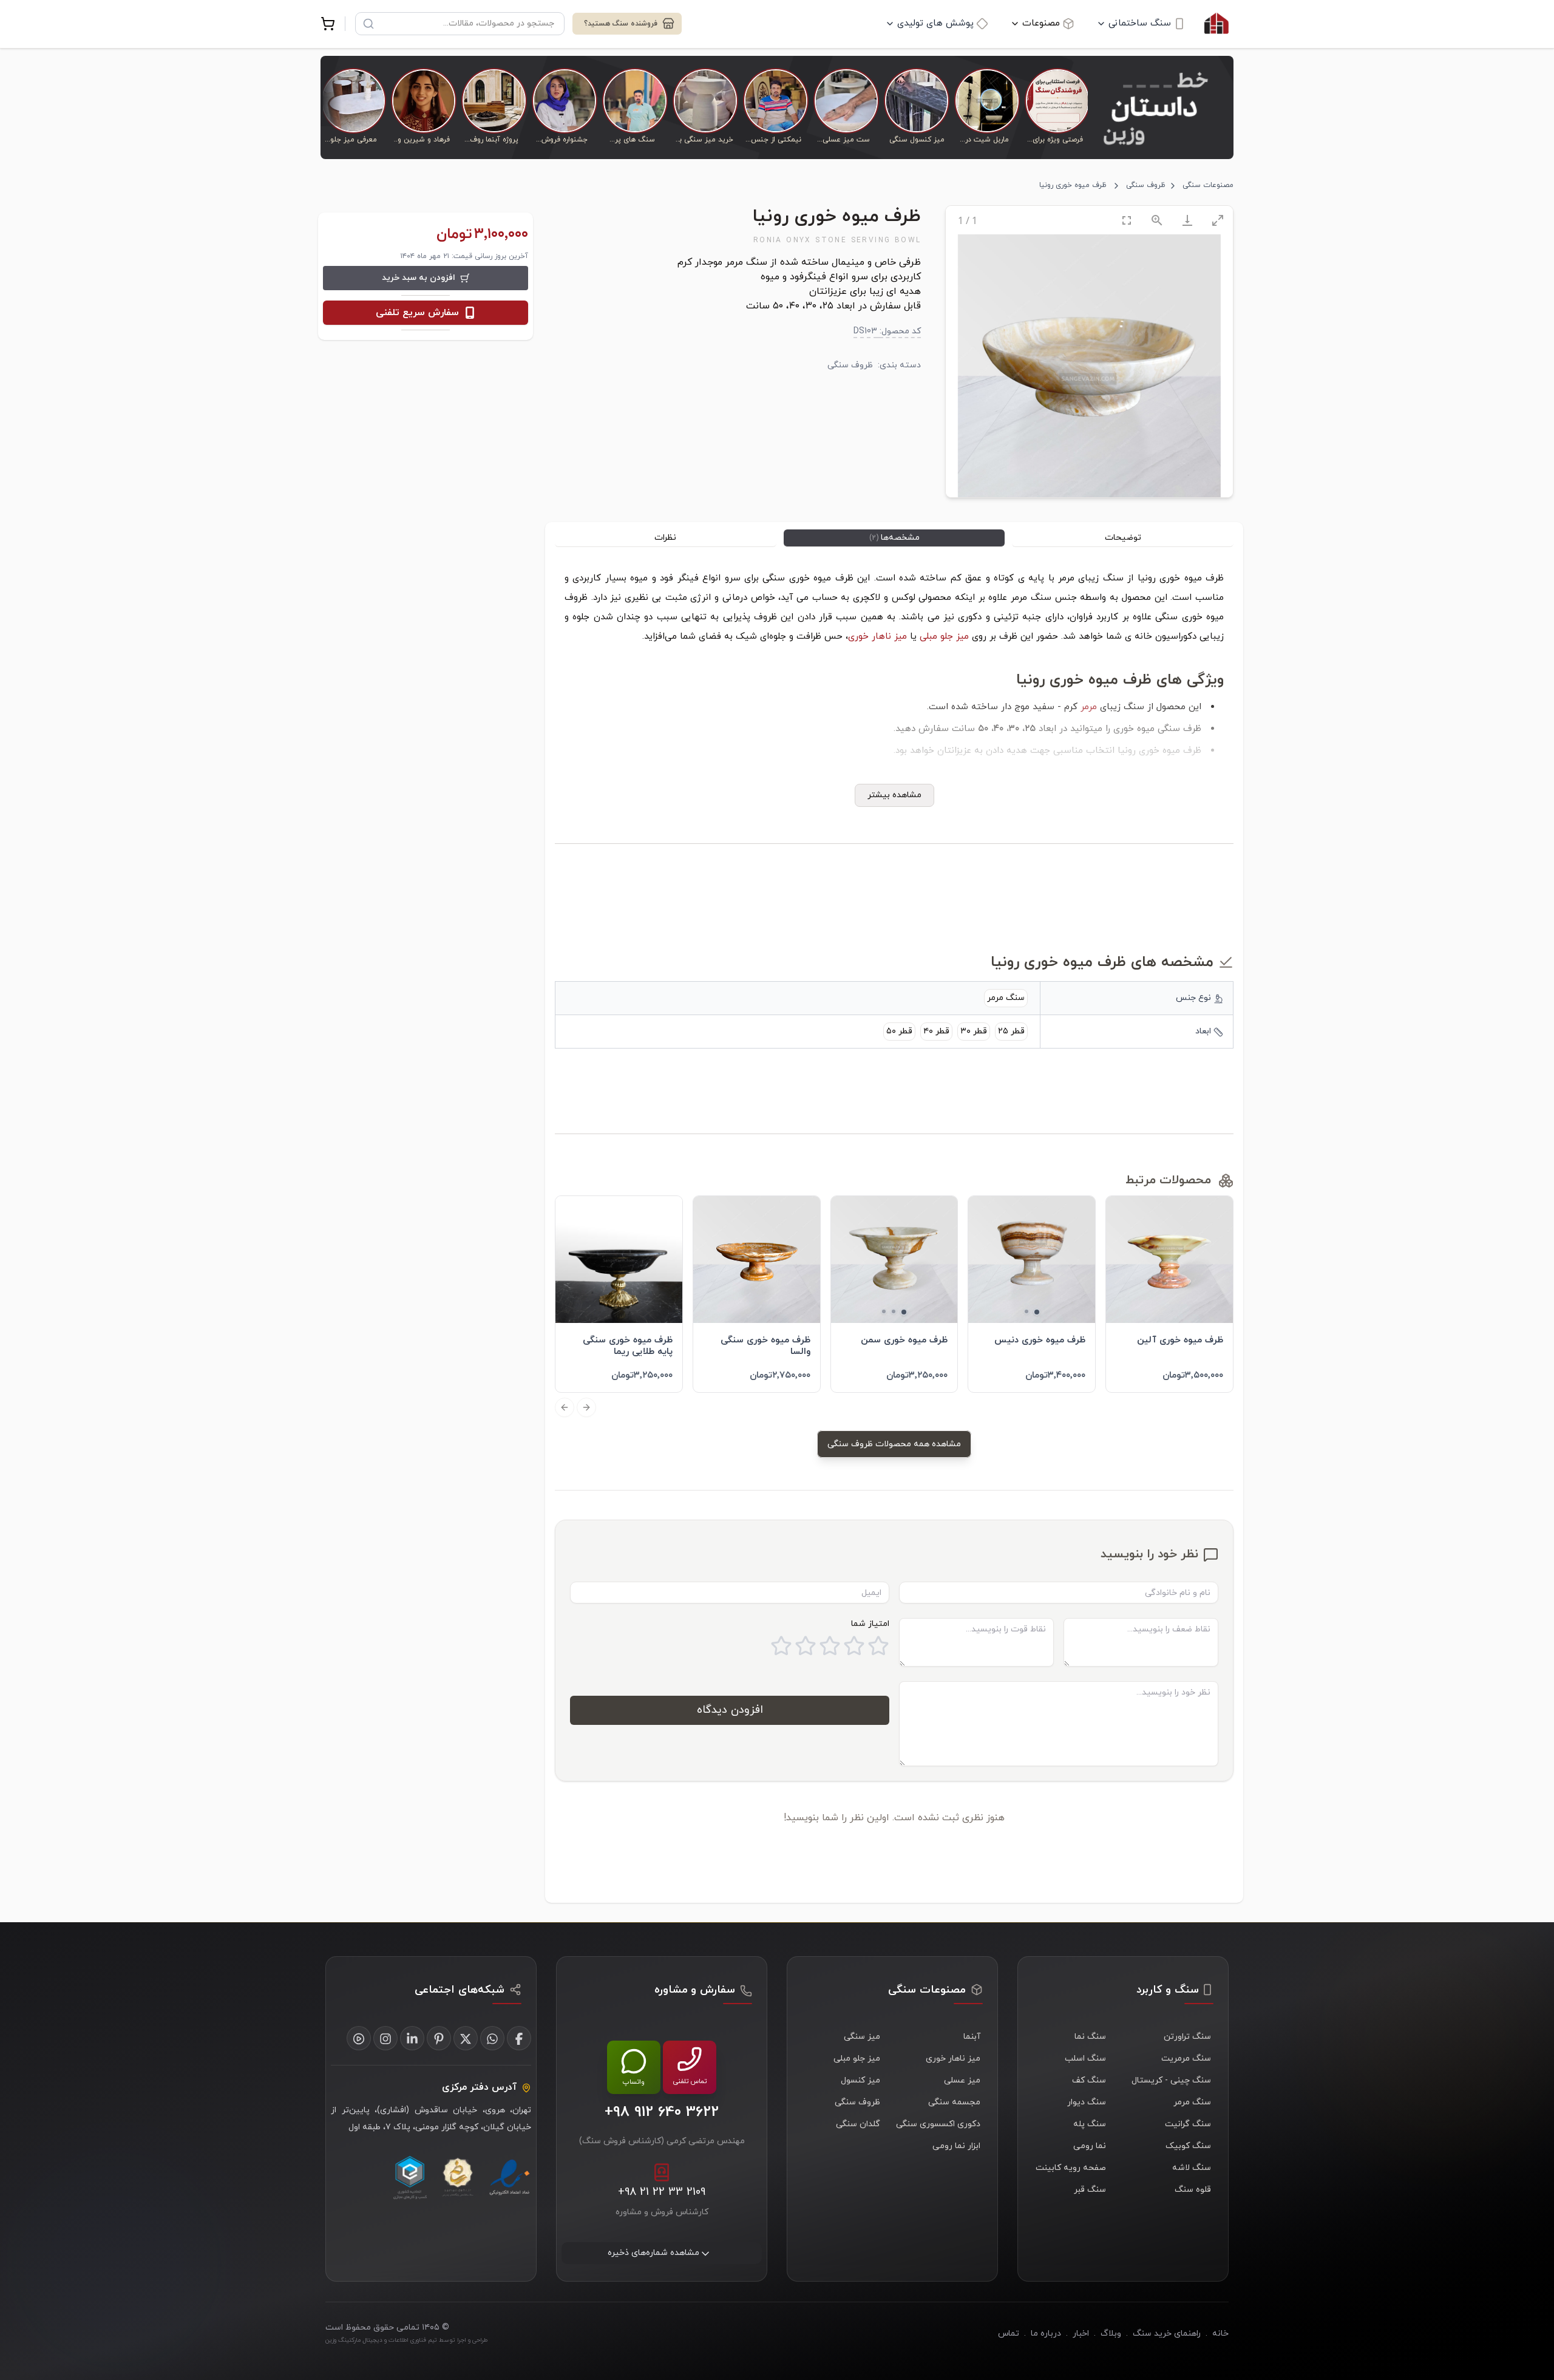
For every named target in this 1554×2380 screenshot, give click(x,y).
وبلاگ (1111, 2334)
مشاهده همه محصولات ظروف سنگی (894, 1444)
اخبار (1081, 2334)
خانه (1220, 2334)
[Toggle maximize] (1218, 220)
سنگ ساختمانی (1140, 23)
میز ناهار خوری (877, 637)
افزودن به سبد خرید (419, 278)
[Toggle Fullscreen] (1127, 220)
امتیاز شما (870, 1624)
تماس (1009, 2334)
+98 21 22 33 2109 (662, 2193)
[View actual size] (1157, 220)
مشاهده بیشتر (894, 795)
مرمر (1089, 707)
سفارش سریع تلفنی (417, 313)
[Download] (1187, 220)
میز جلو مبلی (944, 637)
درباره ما (1046, 2334)
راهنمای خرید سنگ (1167, 2334)
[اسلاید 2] (1026, 1311)
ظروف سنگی (1146, 185)
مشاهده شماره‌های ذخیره (653, 2253)
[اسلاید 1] (1037, 1312)
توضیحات (1123, 538)
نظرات (665, 538)
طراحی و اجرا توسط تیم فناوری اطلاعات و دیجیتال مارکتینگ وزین (406, 2340)
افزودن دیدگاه (730, 1710)
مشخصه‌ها (894, 538)
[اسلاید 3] (884, 1311)
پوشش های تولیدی (935, 23)
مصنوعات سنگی (1208, 185)
